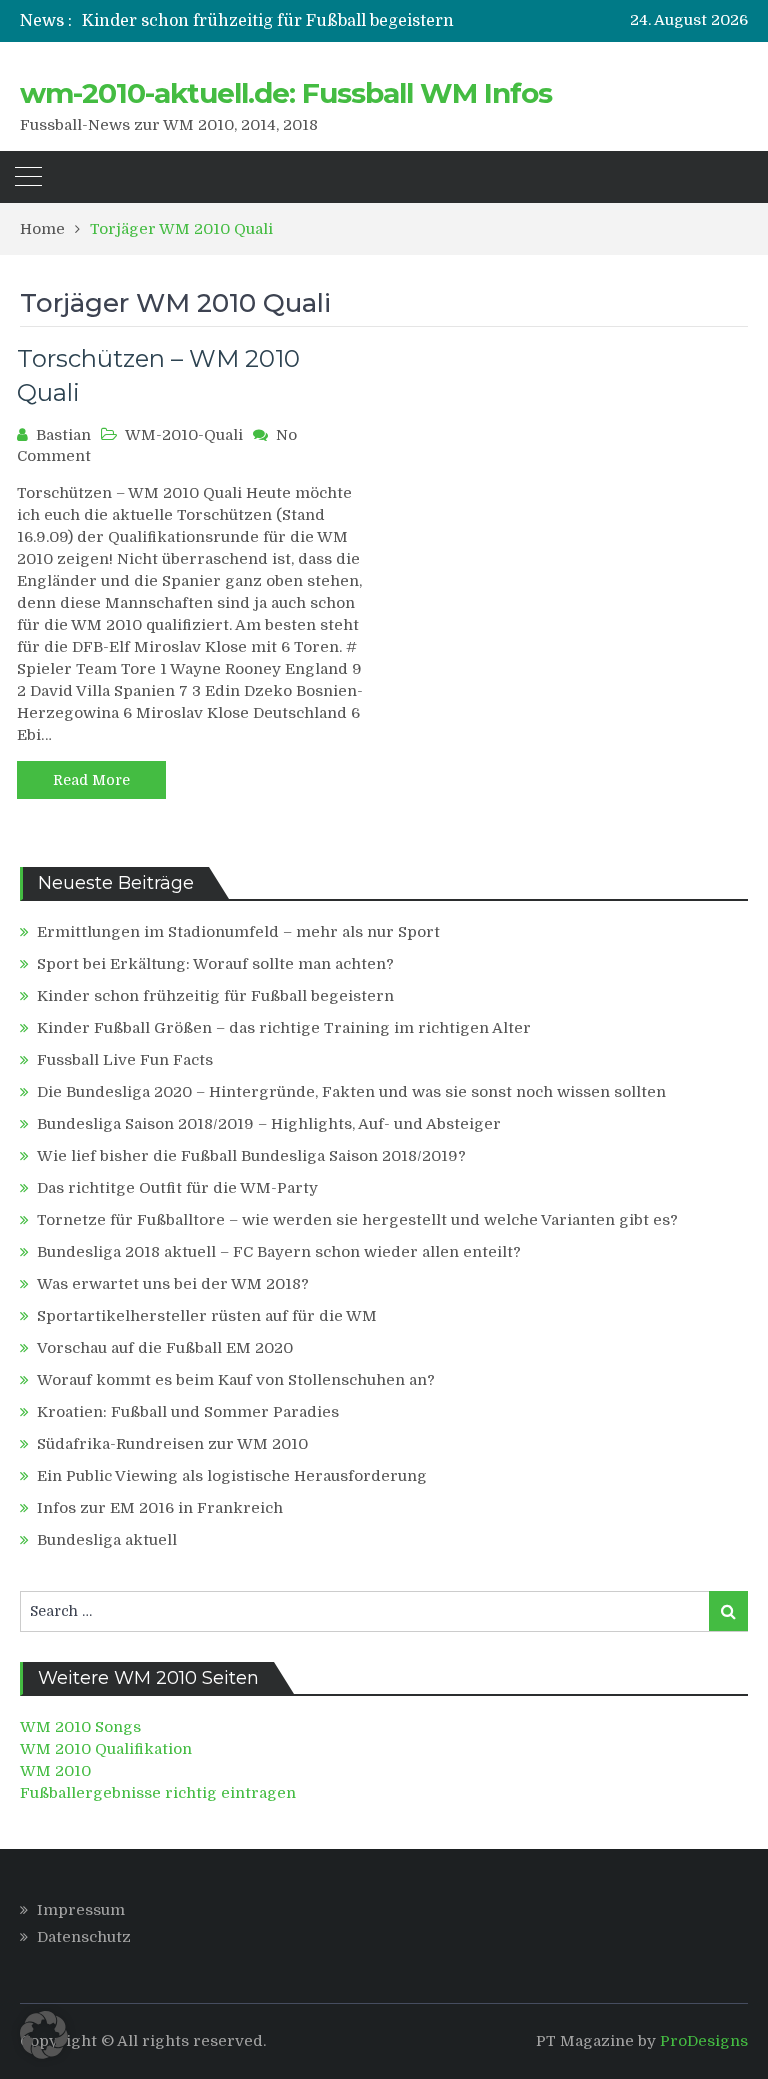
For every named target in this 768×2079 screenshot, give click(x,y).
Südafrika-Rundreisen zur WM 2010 (172, 1444)
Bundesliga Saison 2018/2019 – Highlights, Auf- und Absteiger (269, 1124)
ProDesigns (704, 2041)
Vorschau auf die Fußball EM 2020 (165, 1348)
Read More (91, 780)
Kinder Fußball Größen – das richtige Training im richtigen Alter (284, 1028)
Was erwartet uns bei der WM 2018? (173, 1284)
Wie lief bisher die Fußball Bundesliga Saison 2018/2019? (251, 1156)
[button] (44, 2035)
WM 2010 (55, 1771)
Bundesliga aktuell (107, 1540)
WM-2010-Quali (184, 435)
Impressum (81, 1910)
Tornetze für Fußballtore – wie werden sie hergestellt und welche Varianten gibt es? (357, 1220)
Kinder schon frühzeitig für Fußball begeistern (268, 21)
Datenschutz (84, 1937)
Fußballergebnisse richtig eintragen (158, 1793)
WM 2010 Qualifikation (106, 1749)
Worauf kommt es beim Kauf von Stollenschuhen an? (236, 1380)
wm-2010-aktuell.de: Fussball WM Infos (286, 93)
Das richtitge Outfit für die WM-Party (177, 1188)
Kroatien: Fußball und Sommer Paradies (188, 1412)
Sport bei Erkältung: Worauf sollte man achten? (215, 964)
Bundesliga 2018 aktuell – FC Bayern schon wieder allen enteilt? (279, 1252)
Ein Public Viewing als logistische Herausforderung (232, 1476)
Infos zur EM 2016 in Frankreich (160, 1508)
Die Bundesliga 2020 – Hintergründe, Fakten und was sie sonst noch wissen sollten (351, 1092)
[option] (296, 21)
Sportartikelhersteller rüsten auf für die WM (207, 1316)
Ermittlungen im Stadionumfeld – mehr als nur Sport (238, 932)
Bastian (63, 435)
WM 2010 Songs (80, 1727)
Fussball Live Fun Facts (125, 1060)
